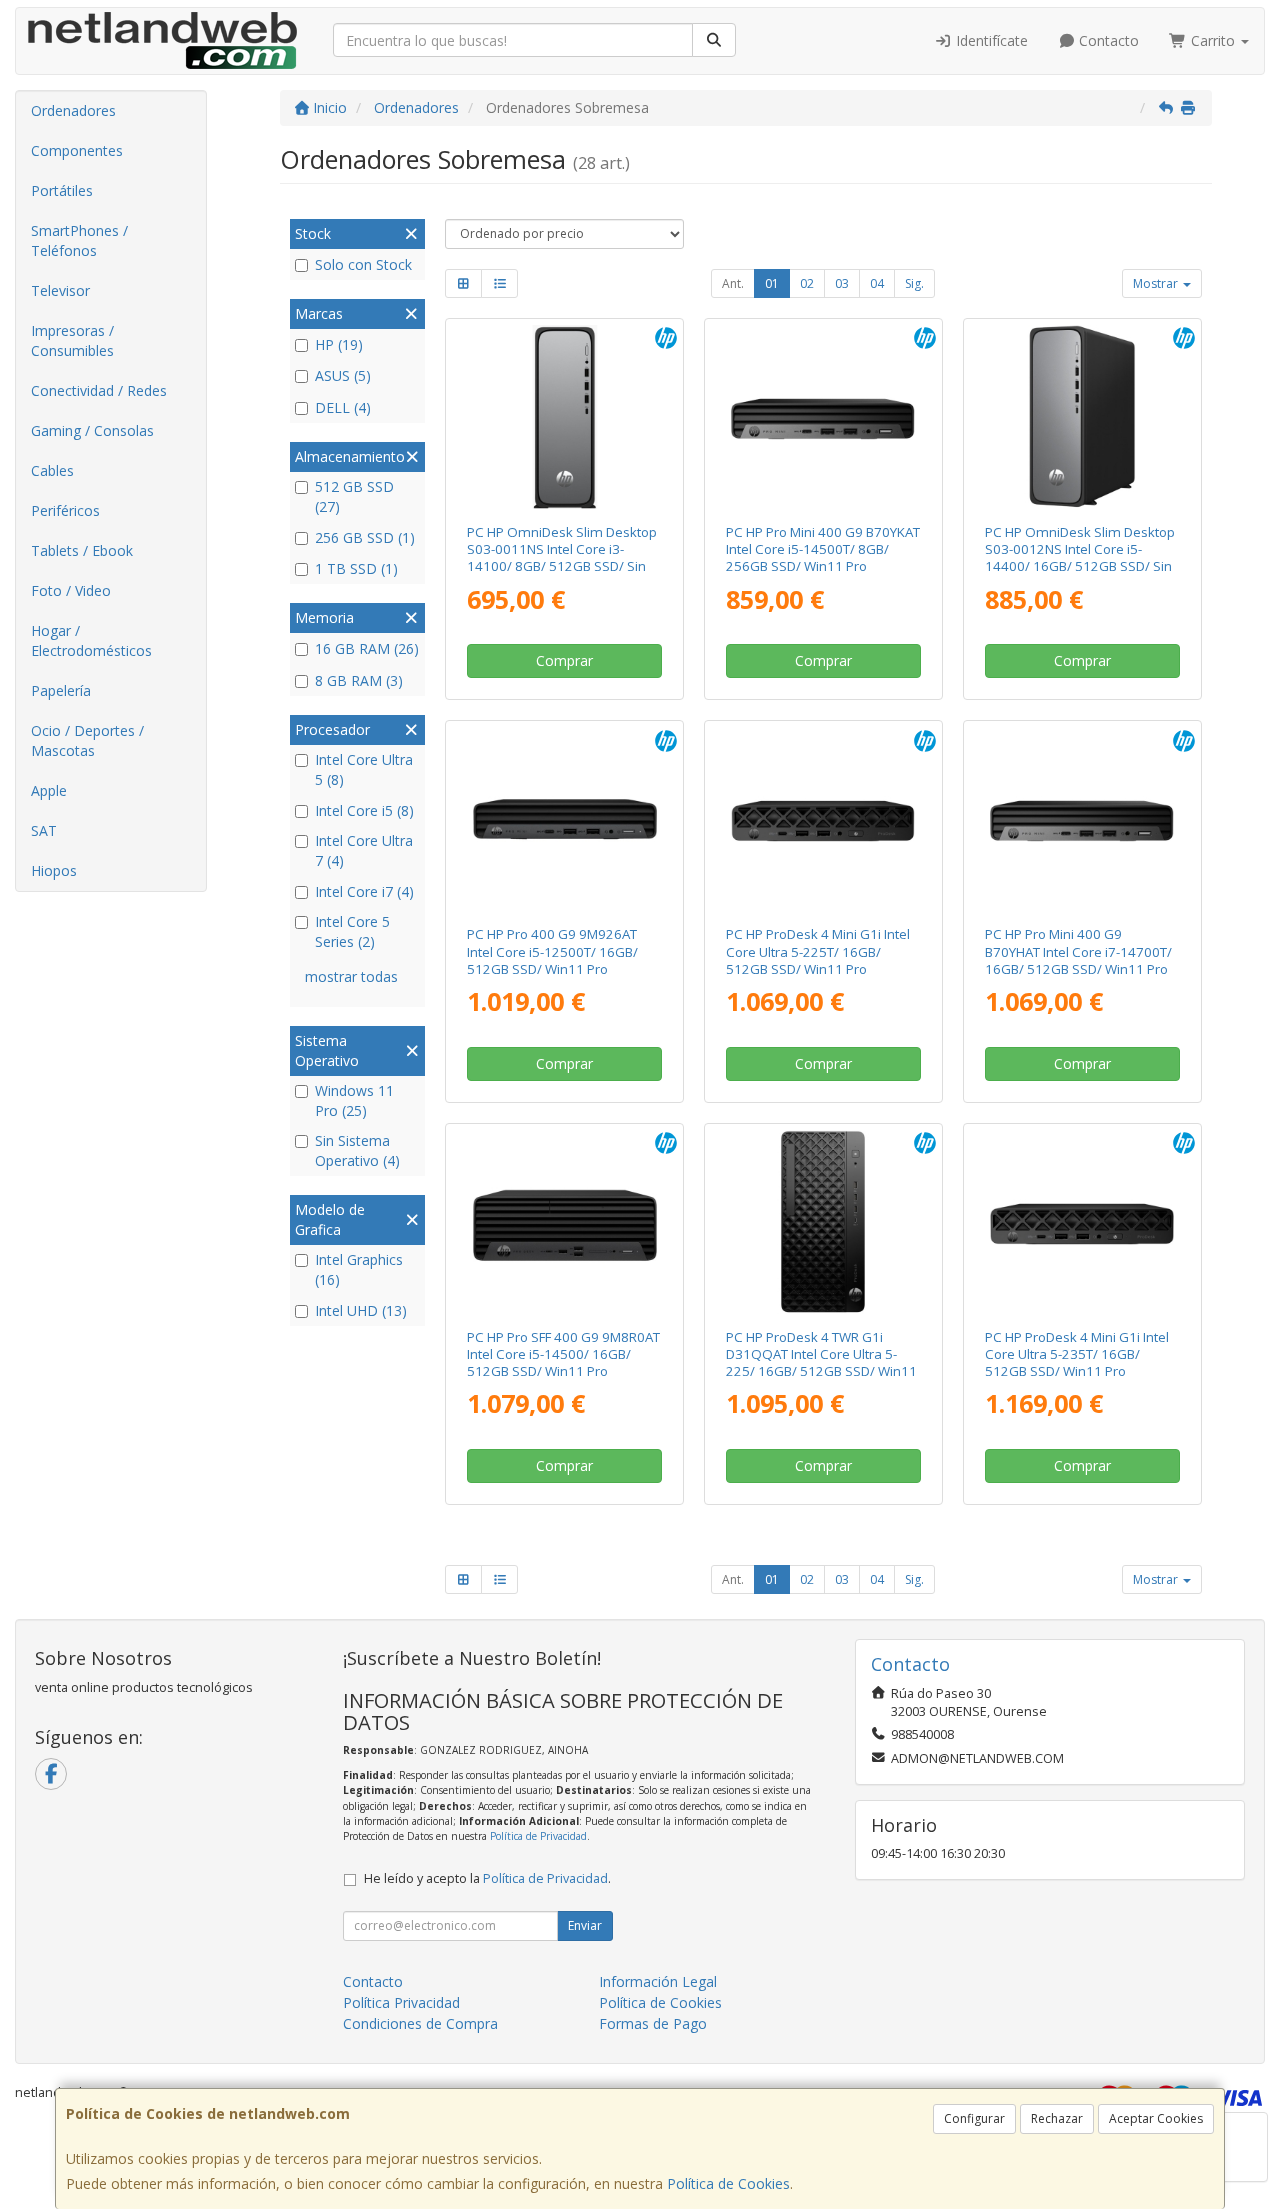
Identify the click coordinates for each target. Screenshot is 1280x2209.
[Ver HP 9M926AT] (565, 819)
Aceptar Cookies (1156, 2118)
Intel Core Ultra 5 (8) (364, 769)
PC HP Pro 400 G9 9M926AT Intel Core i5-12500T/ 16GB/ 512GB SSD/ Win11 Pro (552, 951)
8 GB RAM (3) (359, 680)
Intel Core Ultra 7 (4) (364, 850)
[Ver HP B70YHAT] (1082, 819)
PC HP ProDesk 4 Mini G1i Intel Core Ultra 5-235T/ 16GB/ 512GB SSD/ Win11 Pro (1077, 1354)
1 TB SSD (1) (356, 568)
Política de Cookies (728, 2183)
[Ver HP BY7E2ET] (1082, 1222)
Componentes (77, 150)
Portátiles (62, 190)
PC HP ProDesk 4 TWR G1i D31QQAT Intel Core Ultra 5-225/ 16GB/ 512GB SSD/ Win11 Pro (821, 1363)
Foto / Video (71, 590)
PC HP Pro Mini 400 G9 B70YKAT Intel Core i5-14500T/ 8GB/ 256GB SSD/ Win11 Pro (823, 549)
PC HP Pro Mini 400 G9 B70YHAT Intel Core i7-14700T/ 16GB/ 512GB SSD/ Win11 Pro (1078, 951)
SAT (44, 830)
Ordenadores (73, 110)
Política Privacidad (401, 2002)
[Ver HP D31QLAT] (823, 819)
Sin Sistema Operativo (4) (357, 1150)
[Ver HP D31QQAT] (823, 1222)
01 (772, 283)
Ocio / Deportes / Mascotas (87, 740)
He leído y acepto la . (487, 1878)
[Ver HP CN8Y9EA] (565, 417)
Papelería (61, 690)
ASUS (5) (343, 375)
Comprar (564, 660)
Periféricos (65, 510)
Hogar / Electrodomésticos (91, 640)
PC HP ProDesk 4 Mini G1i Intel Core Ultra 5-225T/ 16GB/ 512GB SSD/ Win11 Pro (818, 951)
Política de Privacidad (538, 1836)
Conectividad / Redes (99, 390)
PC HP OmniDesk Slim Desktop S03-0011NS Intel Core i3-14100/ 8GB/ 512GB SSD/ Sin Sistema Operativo (562, 558)
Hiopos (54, 870)
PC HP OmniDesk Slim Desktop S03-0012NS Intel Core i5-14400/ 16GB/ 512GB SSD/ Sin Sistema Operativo (1080, 558)
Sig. (914, 283)
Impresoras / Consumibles (72, 340)
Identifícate (990, 40)
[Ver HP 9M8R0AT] (565, 1222)
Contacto (1107, 40)
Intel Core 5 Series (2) (352, 931)
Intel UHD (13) (361, 1310)
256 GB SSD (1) (365, 537)
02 (807, 283)
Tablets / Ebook (82, 550)
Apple (49, 790)
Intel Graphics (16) (359, 1269)
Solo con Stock (363, 264)
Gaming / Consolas (92, 430)
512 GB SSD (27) (354, 496)
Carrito (1213, 40)
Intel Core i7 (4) (364, 891)
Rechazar (1057, 2118)
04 (877, 283)
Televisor (60, 290)
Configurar (974, 2118)
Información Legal (658, 1981)
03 (842, 283)
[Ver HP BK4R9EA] (1082, 417)
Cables (52, 470)
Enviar (585, 1925)
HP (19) (339, 344)
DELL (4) (343, 407)
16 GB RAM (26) (367, 648)
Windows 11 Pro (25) (354, 1100)
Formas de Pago (653, 2023)
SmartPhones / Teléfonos (79, 240)
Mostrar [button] (1157, 283)
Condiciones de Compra (420, 2023)
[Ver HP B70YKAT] (823, 417)
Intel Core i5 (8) (364, 810)
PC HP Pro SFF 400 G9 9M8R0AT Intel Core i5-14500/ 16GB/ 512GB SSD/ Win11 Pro (563, 1354)
